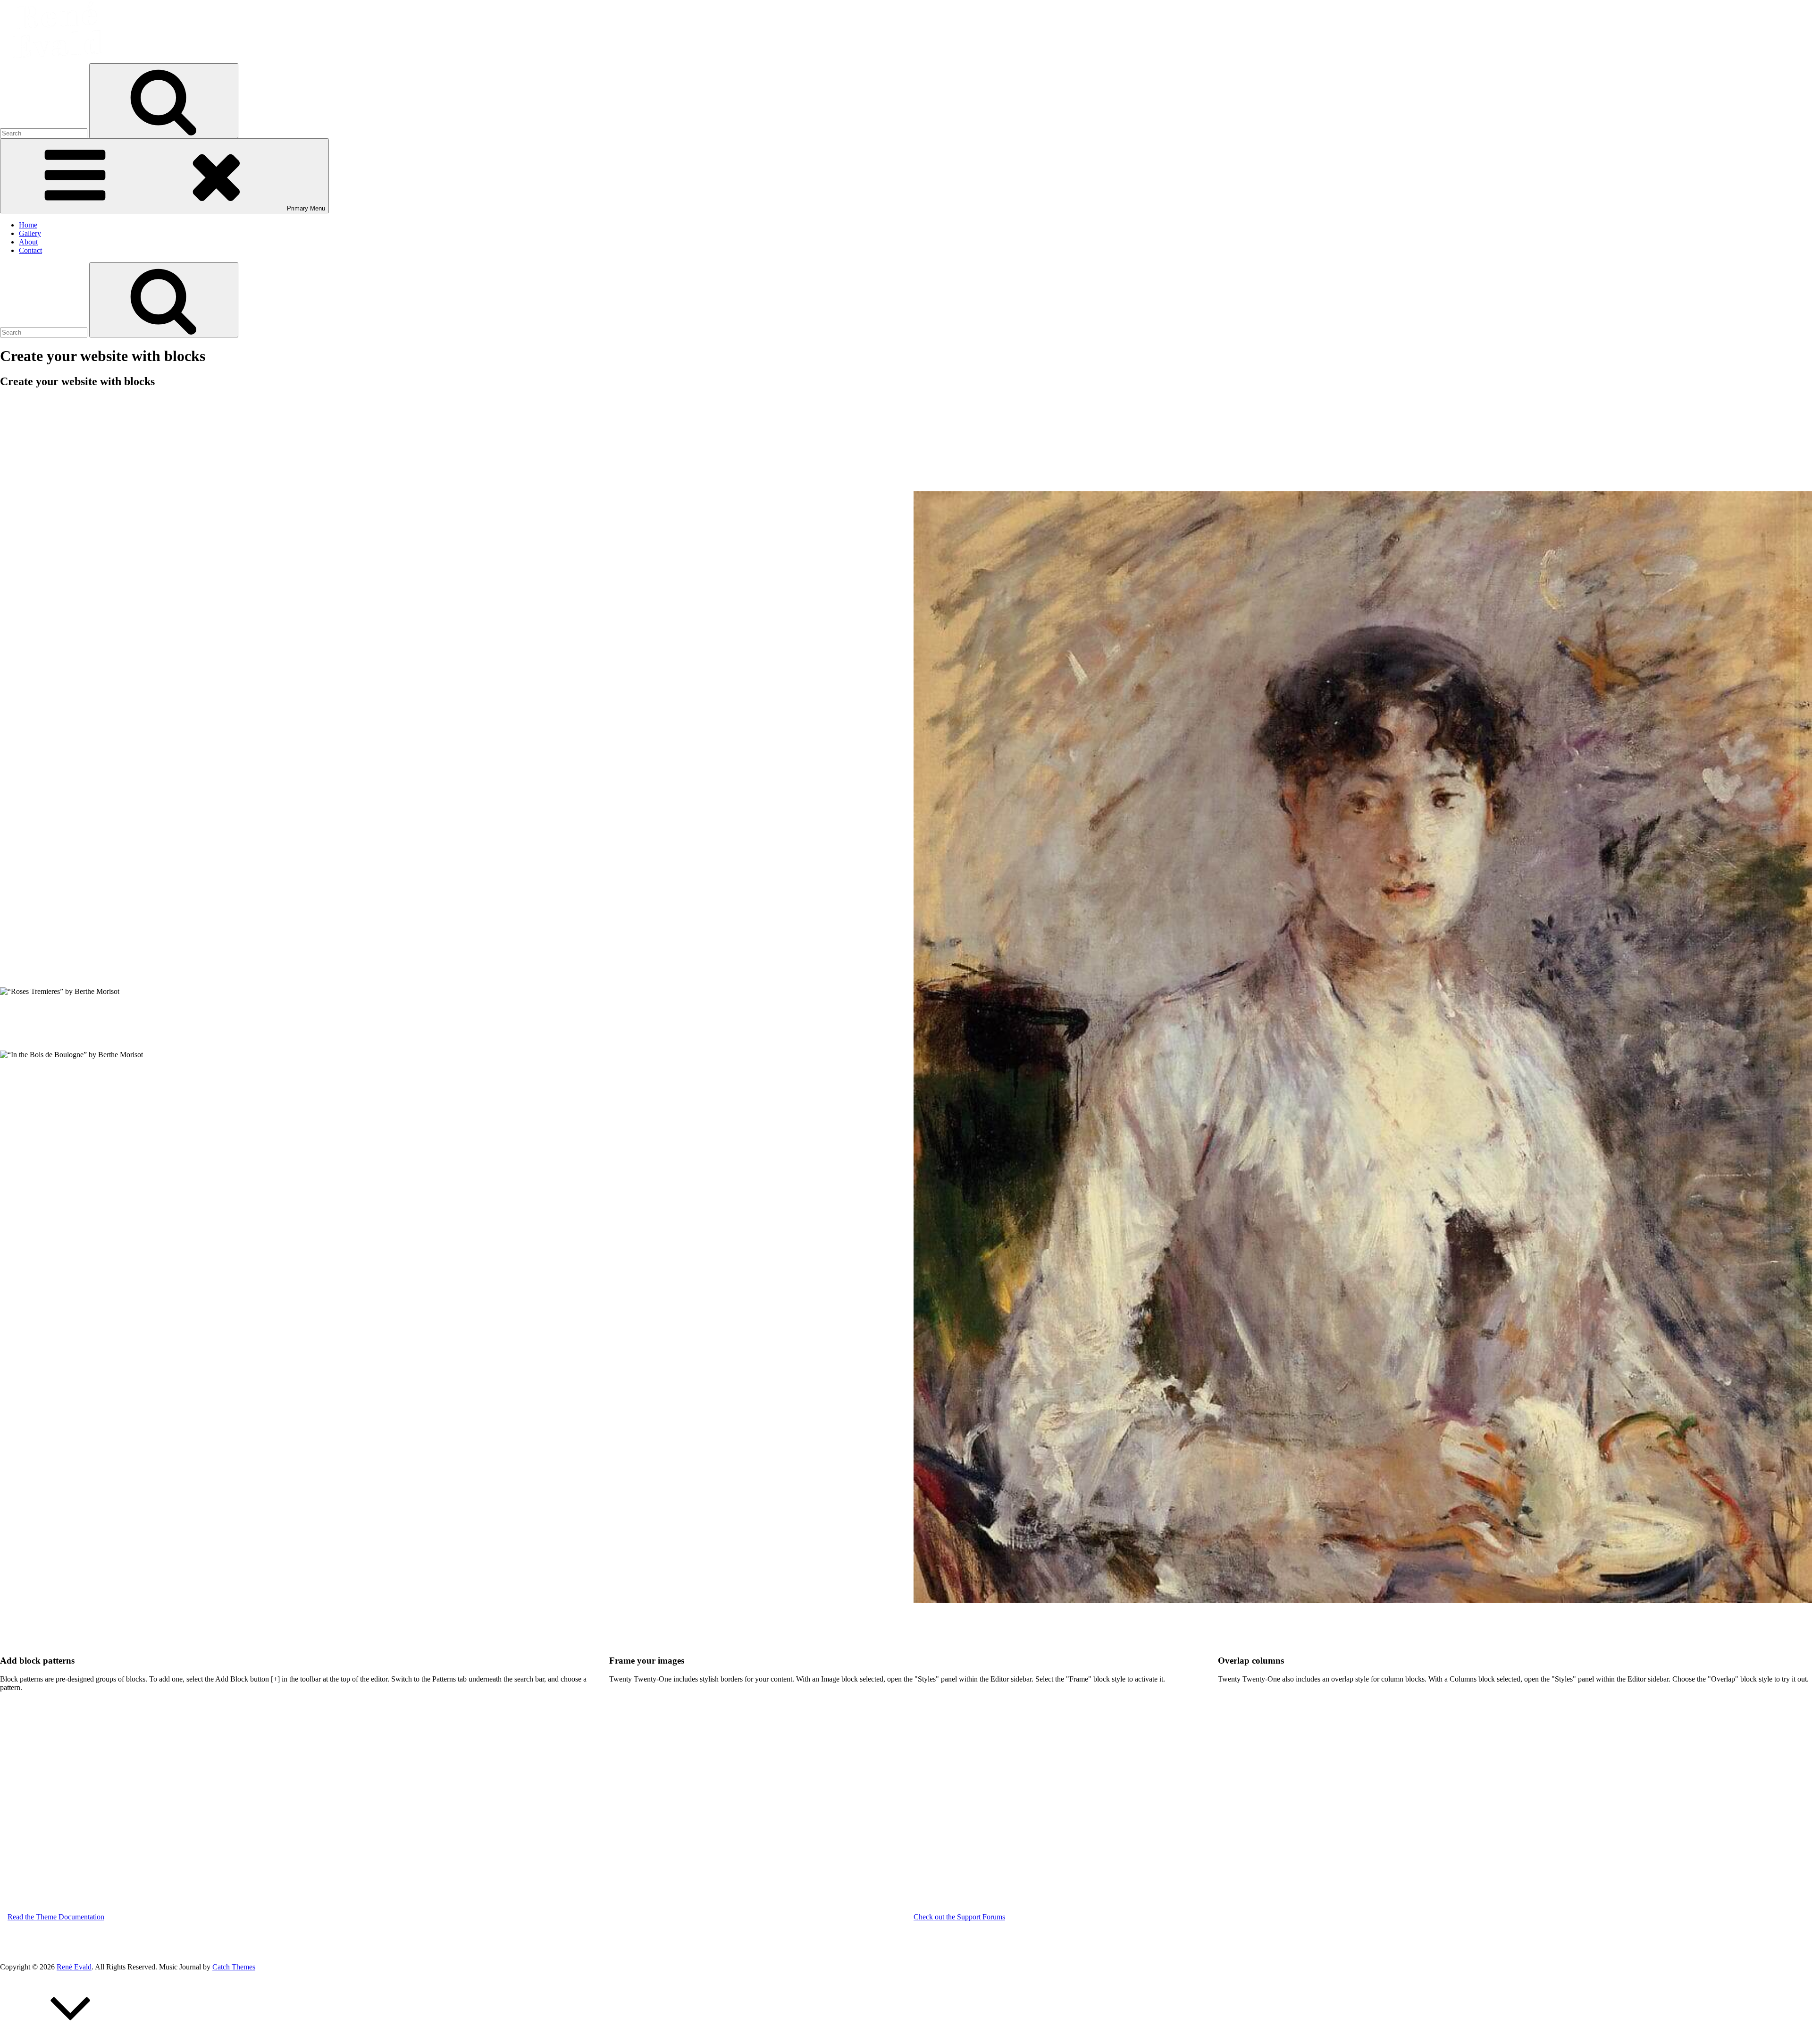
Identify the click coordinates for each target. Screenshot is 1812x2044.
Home (28, 225)
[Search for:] (45, 133)
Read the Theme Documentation (56, 1917)
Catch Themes (234, 1967)
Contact (30, 250)
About (28, 242)
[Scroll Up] (71, 2040)
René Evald (74, 1967)
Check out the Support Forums (959, 1917)
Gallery (30, 233)
